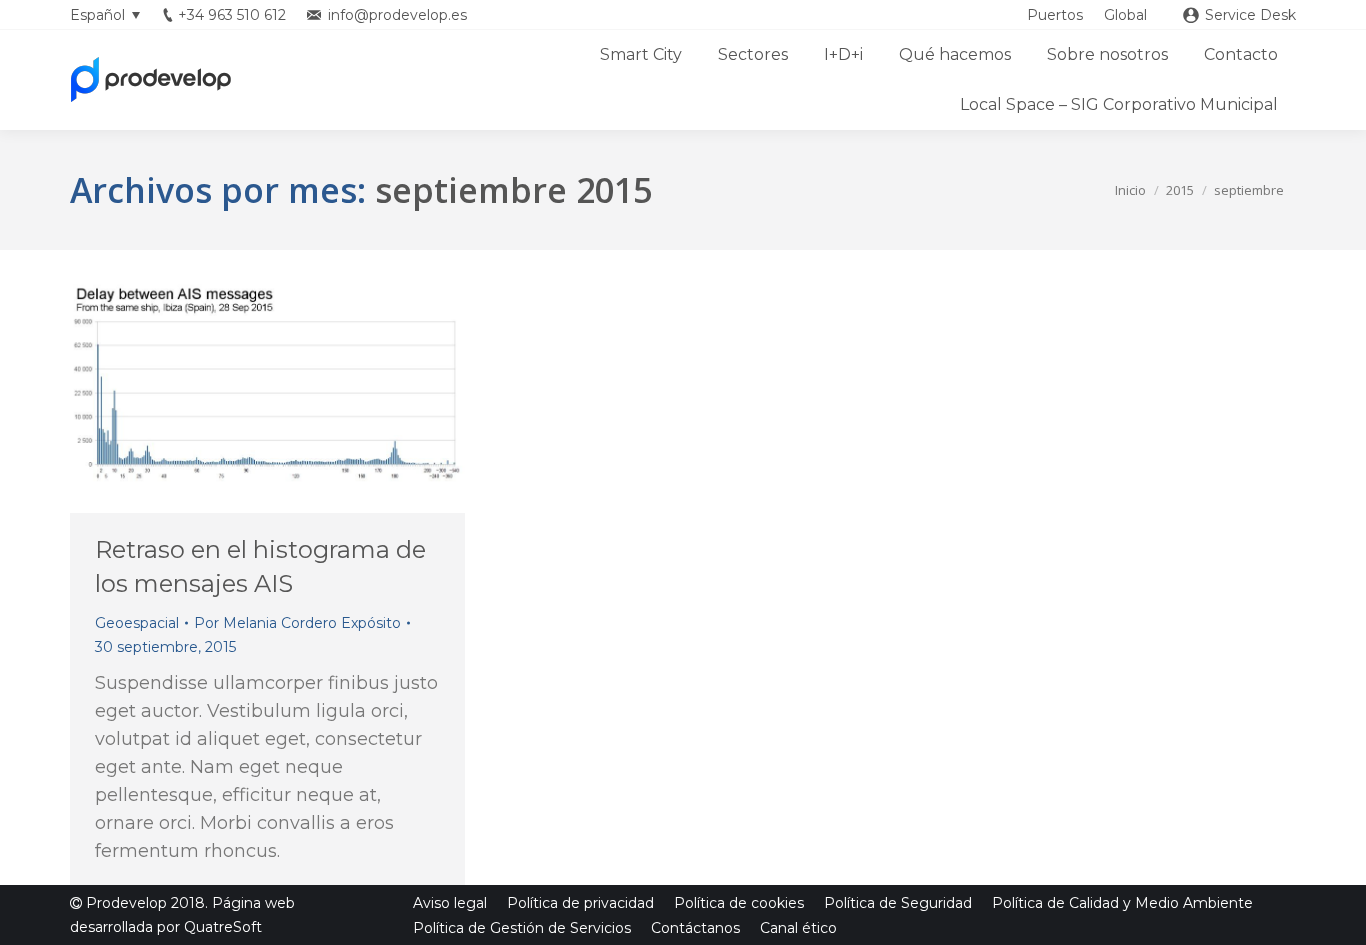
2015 (1180, 190)
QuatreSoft (223, 927)
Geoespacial (137, 623)
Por (297, 623)
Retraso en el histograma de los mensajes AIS (260, 566)
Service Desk (1250, 15)
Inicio (1130, 190)
